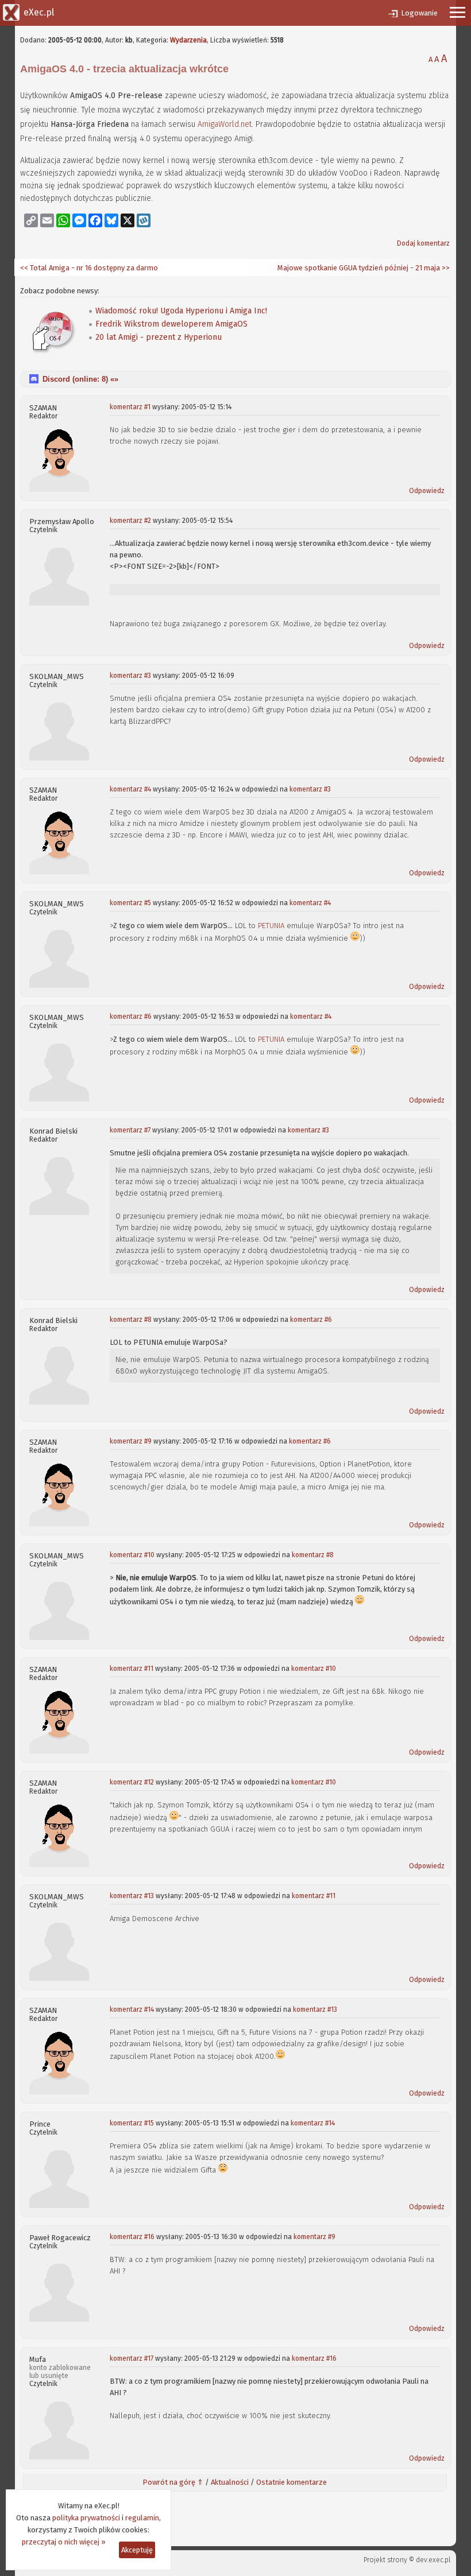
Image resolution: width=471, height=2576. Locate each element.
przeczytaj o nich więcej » (64, 2542)
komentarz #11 (132, 1669)
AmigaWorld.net (225, 124)
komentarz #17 (132, 2358)
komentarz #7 (130, 1130)
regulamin (142, 2518)
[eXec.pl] (11, 11)
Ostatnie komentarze (292, 2482)
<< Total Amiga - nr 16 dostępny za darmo (89, 268)
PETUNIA (271, 926)
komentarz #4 (130, 789)
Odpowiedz (427, 491)
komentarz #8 (131, 1320)
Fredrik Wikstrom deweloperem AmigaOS (171, 324)
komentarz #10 (132, 1555)
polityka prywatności (86, 2518)
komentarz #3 (130, 676)
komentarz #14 (132, 2009)
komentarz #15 (132, 2123)
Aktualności (230, 2482)
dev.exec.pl (433, 2560)
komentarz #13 (132, 1896)
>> (445, 268)
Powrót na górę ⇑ (173, 2482)
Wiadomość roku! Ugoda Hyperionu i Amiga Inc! (181, 311)
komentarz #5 (130, 903)
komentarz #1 (130, 407)
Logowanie (419, 13)
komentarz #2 (130, 521)
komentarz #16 (132, 2237)
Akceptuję (137, 2550)
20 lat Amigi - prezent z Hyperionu (159, 337)
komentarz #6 (131, 1017)
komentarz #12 (132, 1782)
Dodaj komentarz (423, 243)
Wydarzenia (188, 40)
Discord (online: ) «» (80, 379)
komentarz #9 (131, 1441)
